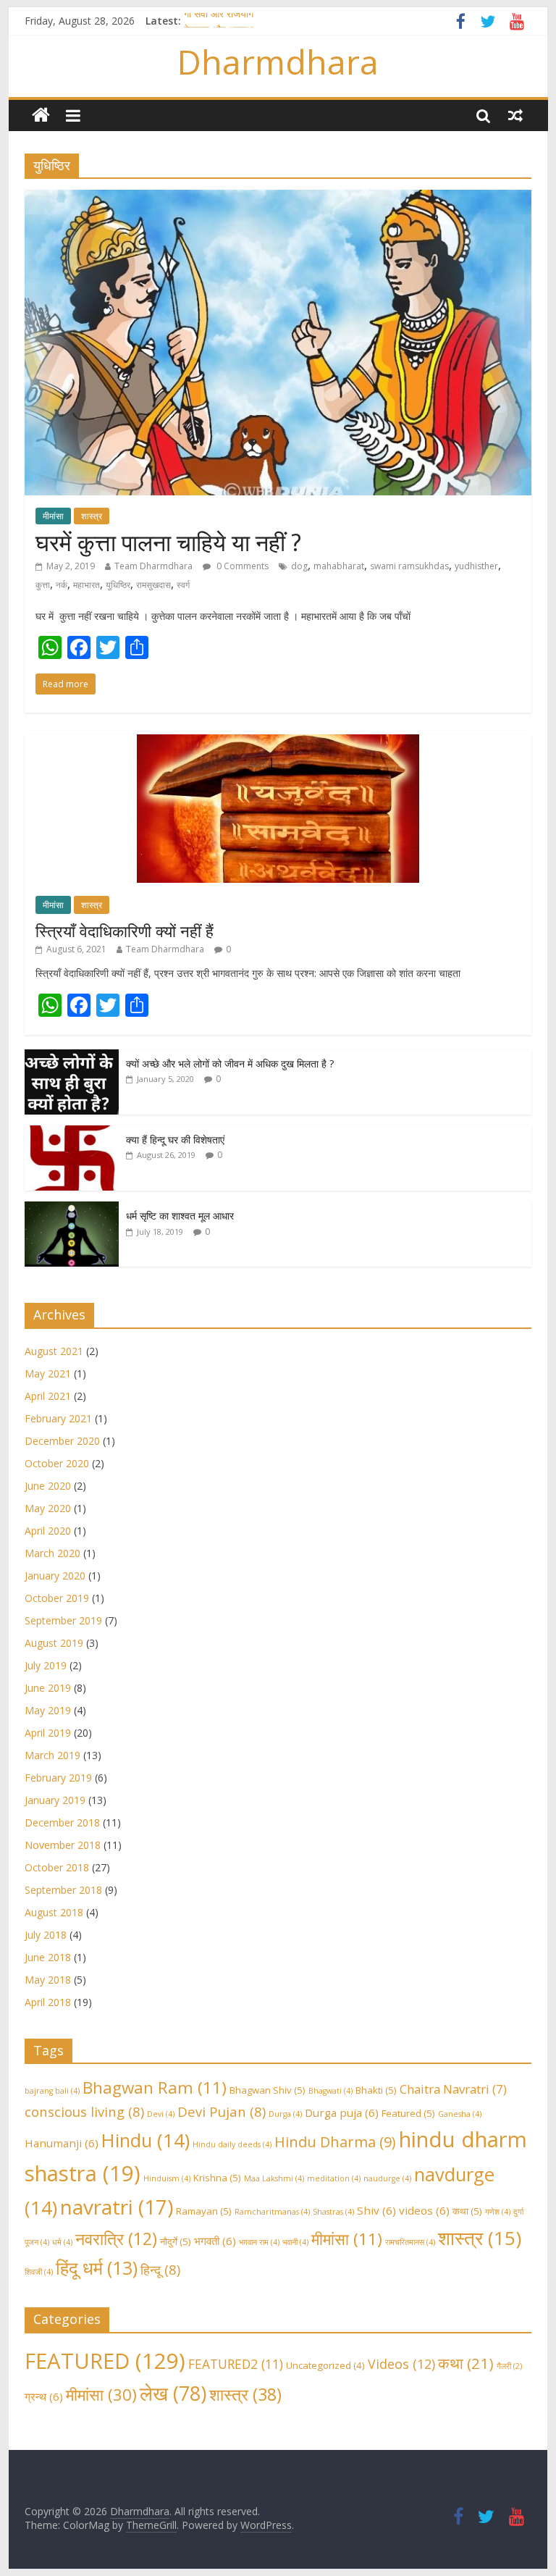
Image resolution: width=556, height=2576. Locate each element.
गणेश (498, 2212)
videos (424, 2210)
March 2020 (52, 1553)
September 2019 (63, 1620)
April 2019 (48, 1733)
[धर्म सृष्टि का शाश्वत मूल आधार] (72, 1209)
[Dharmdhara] (41, 116)
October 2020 (57, 1463)
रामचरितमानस (410, 2242)
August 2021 (54, 1351)
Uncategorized (325, 2365)
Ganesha (460, 2114)
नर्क (62, 585)
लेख (173, 2393)
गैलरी (509, 2366)
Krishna (217, 2178)
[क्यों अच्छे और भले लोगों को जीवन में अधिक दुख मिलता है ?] (72, 1057)
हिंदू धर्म (97, 2268)
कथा (467, 2211)
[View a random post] (515, 115)
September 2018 (63, 1890)
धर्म (62, 2242)
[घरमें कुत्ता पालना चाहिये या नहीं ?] (278, 198)
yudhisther (476, 566)
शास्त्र (92, 516)
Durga (285, 2114)
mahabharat (339, 566)
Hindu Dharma (335, 2142)
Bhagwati (330, 2091)
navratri (117, 2207)
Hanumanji (62, 2143)
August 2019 (54, 1643)
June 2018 (48, 1957)
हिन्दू (160, 2269)
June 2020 (48, 1486)
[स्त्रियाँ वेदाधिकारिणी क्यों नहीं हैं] (278, 742)
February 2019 (58, 1778)
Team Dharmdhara (153, 566)
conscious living (84, 2111)
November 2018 (63, 1845)
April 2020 (48, 1531)
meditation (334, 2178)
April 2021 (48, 1396)
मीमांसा (53, 516)
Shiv (376, 2210)
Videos (401, 2364)
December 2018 (62, 1822)
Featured (408, 2113)
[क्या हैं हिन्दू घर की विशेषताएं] (72, 1133)
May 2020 (48, 1508)
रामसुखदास (153, 585)
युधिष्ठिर (118, 585)
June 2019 (48, 1688)
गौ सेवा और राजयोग (219, 21)
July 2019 (46, 1665)
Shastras (333, 2212)
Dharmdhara (278, 62)
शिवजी (39, 2272)
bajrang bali (52, 2091)
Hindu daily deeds (232, 2144)
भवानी (295, 2242)
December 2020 (62, 1441)
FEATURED (105, 2361)
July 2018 (46, 1935)
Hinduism (167, 2178)
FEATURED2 (236, 2364)
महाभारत (87, 585)
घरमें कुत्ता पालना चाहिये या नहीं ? (168, 542)
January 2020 (55, 1576)
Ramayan (204, 2211)
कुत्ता (43, 585)
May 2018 (48, 1980)
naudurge (387, 2178)
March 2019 (52, 1755)
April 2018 (48, 2002)
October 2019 (57, 1598)
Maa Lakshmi (274, 2178)
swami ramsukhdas (409, 566)
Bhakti (376, 2090)
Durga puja (342, 2113)
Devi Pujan (222, 2111)
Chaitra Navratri (453, 2089)
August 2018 (54, 1912)
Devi (161, 2114)
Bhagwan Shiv (268, 2090)
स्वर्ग (183, 585)
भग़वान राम (259, 2242)
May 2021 (48, 1373)
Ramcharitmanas (272, 2212)
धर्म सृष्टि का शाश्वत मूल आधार (180, 1216)
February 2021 (58, 1418)
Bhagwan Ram (155, 2088)
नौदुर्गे (176, 2241)
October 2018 (57, 1867)
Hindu (146, 2140)
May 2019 (48, 1710)
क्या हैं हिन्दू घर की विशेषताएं (175, 1140)
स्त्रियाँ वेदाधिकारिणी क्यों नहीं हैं (125, 931)
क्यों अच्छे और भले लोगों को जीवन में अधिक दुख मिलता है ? (230, 1063)
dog (299, 566)
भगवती (215, 2241)
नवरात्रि (116, 2239)
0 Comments (241, 566)
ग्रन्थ (44, 2396)
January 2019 (55, 1800)
